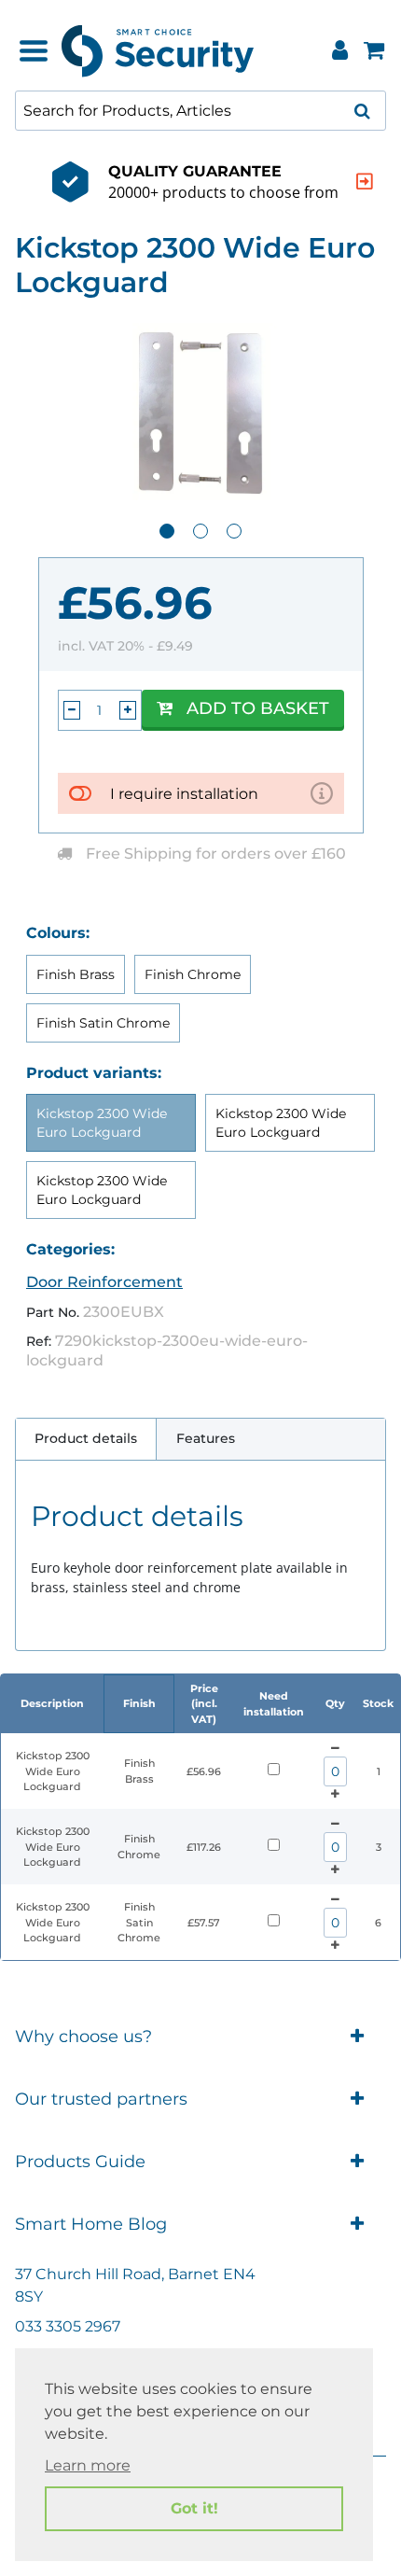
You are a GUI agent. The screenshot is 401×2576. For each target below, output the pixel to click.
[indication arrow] (365, 182)
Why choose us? (83, 2037)
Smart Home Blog (91, 2224)
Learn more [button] (88, 2465)
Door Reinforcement (104, 1282)
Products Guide (80, 2162)
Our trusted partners (101, 2099)
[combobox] (200, 111)
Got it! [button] (194, 2508)
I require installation (184, 794)
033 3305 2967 (68, 2326)
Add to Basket (258, 708)
